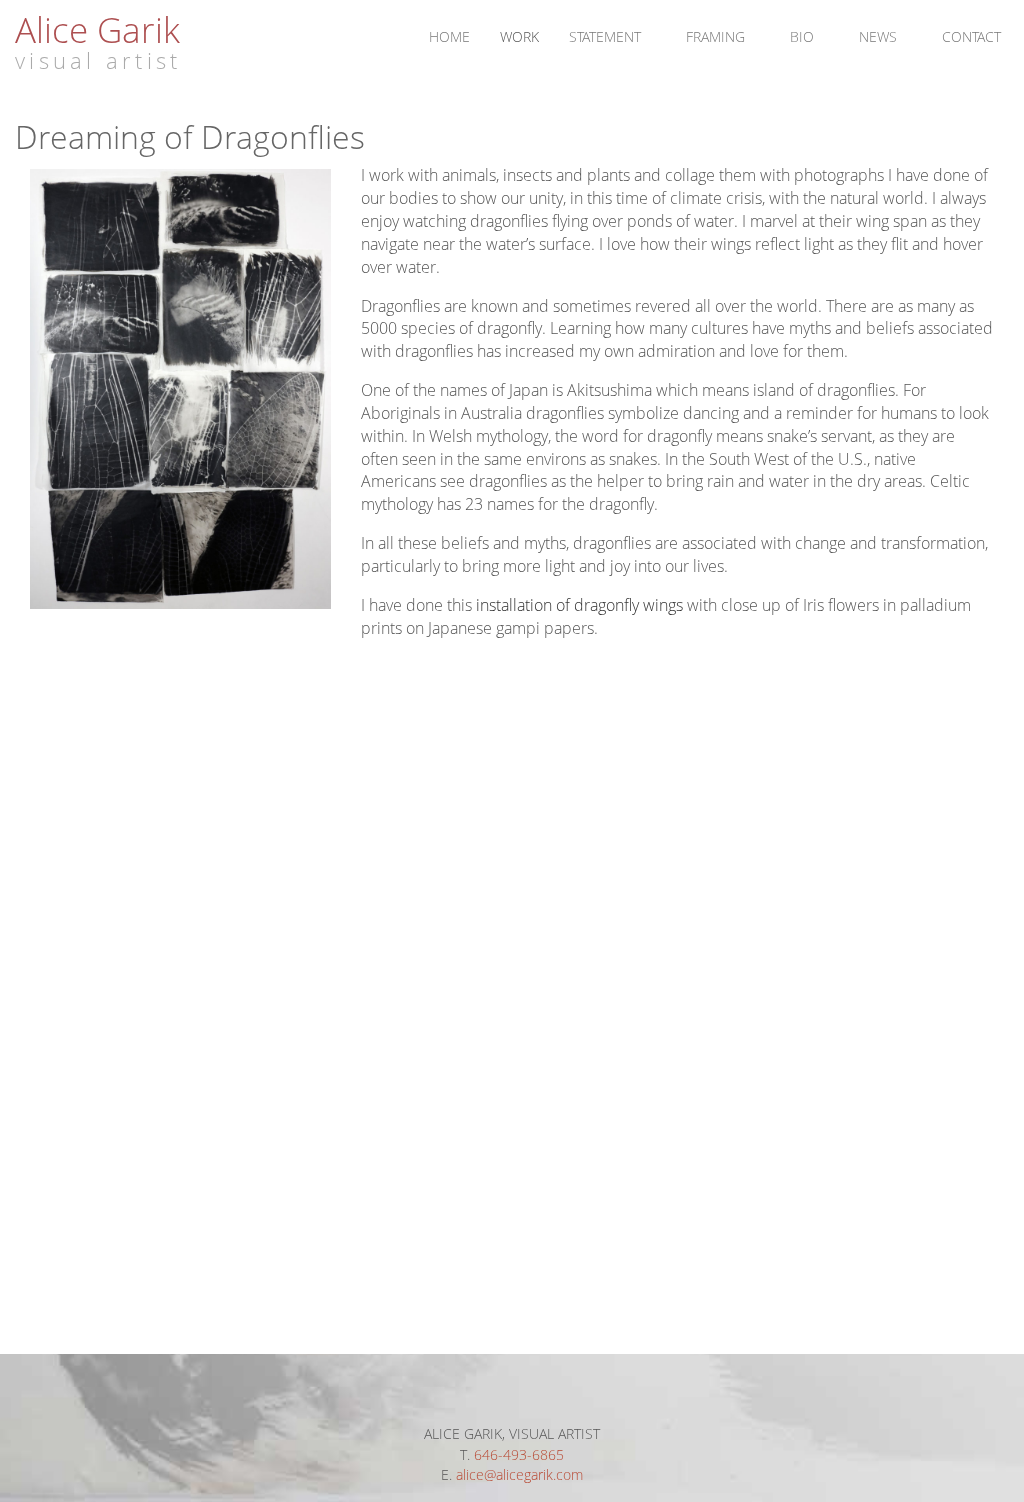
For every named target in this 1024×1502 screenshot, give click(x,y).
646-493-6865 (519, 1454)
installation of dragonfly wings (579, 605)
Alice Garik (97, 29)
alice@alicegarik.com (519, 1474)
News (878, 36)
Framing (715, 36)
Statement (605, 36)
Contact (971, 36)
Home (449, 36)
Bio (802, 36)
